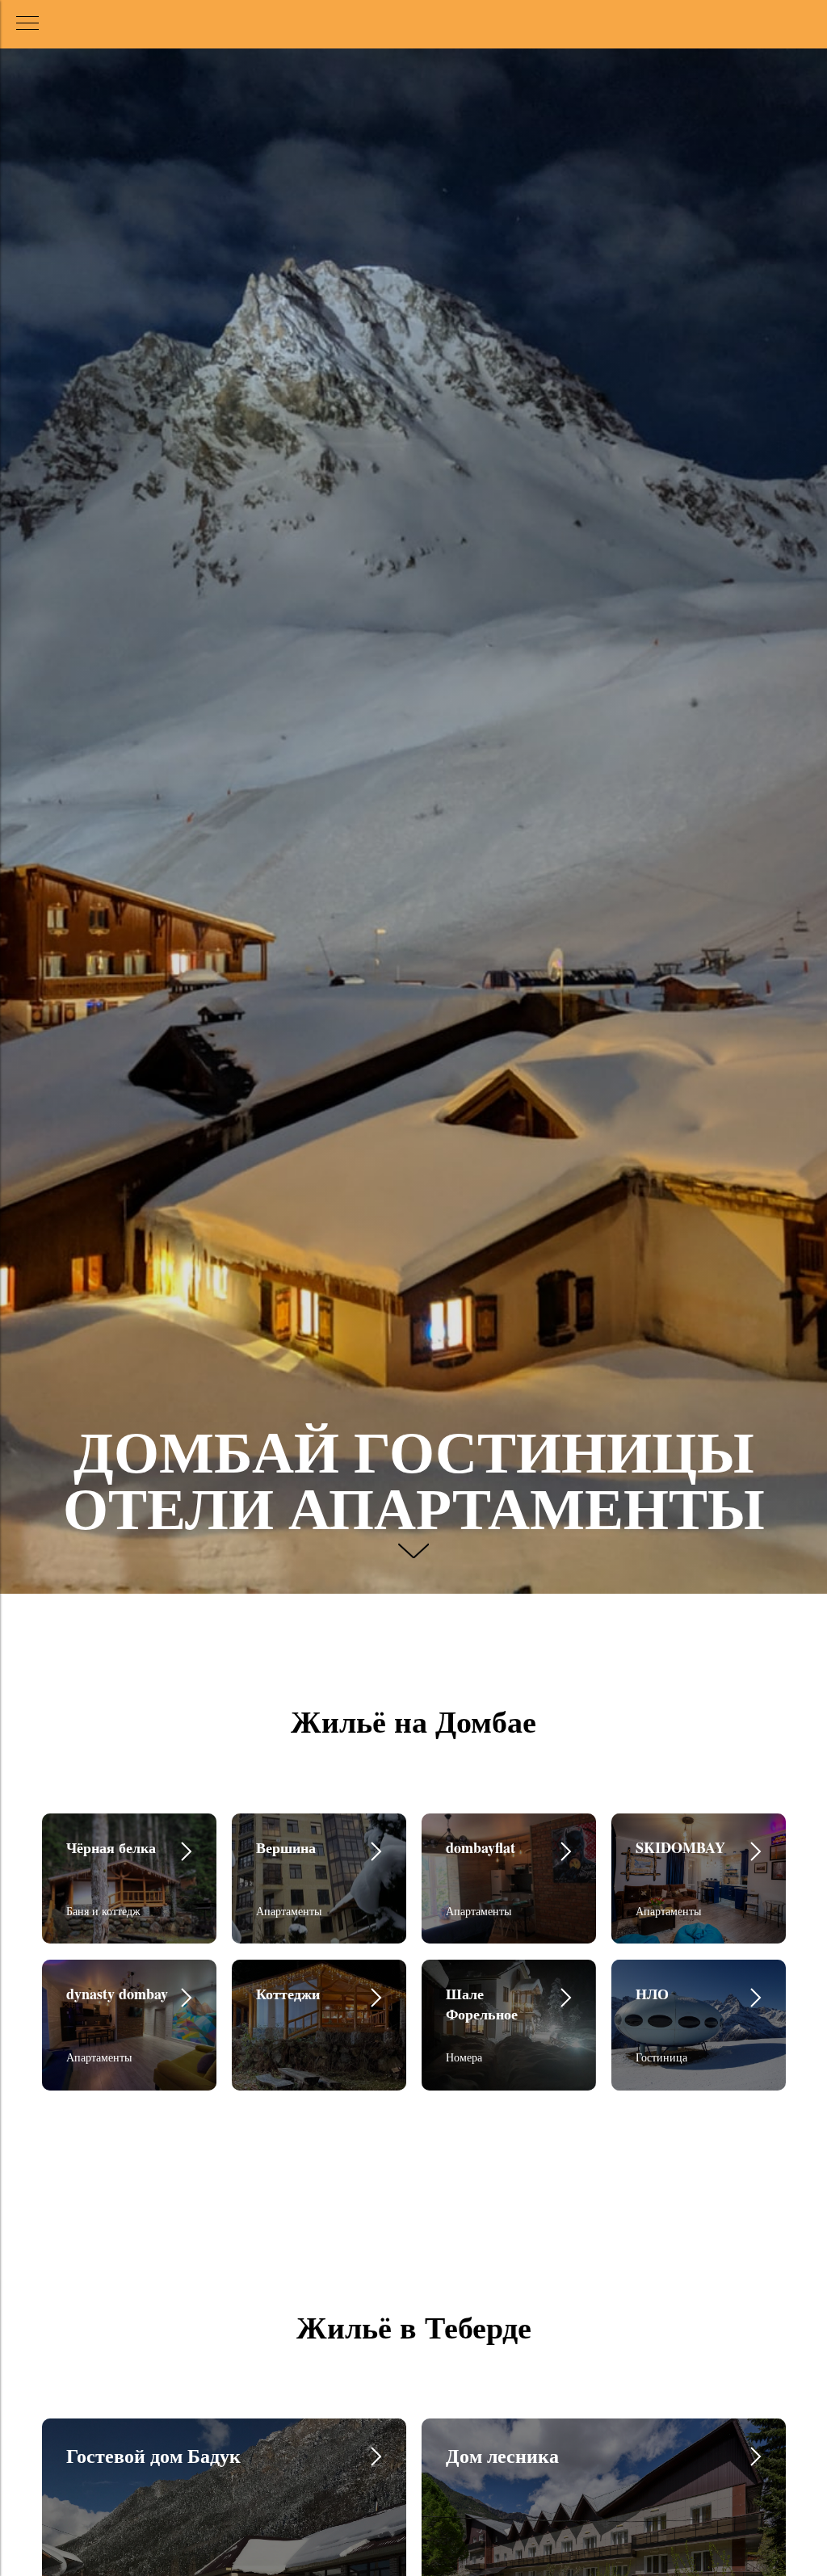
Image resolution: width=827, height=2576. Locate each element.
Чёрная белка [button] (111, 1847)
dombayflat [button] (481, 1847)
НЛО (652, 1994)
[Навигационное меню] (27, 24)
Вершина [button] (286, 1847)
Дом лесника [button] (502, 2455)
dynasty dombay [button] (117, 1994)
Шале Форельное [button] (482, 2003)
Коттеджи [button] (288, 1994)
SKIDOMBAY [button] (680, 1847)
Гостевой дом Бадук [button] (153, 2455)
